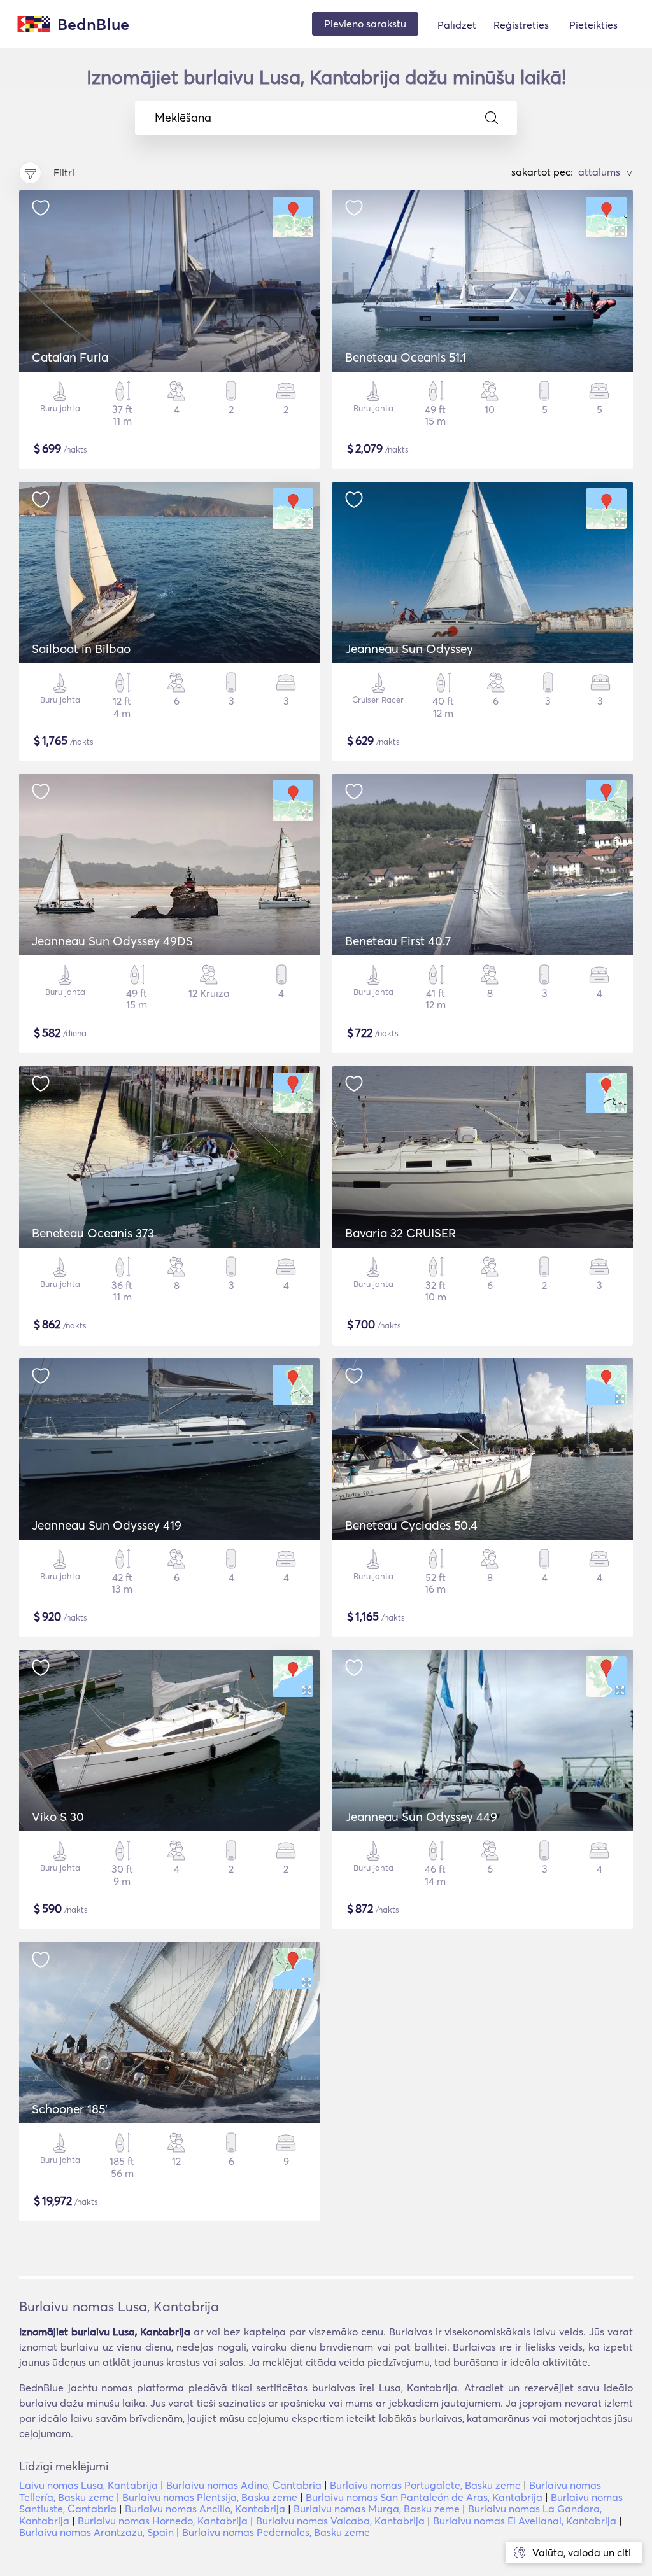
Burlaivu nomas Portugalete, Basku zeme (425, 2485)
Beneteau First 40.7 (398, 941)
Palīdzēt (457, 25)
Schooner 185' (70, 2109)
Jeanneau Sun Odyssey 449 (421, 1817)
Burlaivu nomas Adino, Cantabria (244, 2485)
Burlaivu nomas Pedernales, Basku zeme (276, 2532)
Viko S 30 (58, 1817)
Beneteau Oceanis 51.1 (406, 357)
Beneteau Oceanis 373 (93, 1233)
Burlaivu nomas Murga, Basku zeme (377, 2509)
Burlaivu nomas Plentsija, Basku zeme (210, 2497)
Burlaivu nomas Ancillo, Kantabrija (205, 2509)
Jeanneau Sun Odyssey (409, 649)
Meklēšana (183, 118)
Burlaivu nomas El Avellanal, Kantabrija (525, 2521)
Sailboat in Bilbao (81, 649)
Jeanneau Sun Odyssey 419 (107, 1525)
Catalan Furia (70, 357)
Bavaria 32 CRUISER (400, 1233)
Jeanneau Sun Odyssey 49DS (112, 941)
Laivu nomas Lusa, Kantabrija (89, 2485)
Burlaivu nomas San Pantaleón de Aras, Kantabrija (424, 2497)
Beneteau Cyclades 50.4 (411, 1525)
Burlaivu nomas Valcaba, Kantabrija (340, 2521)
